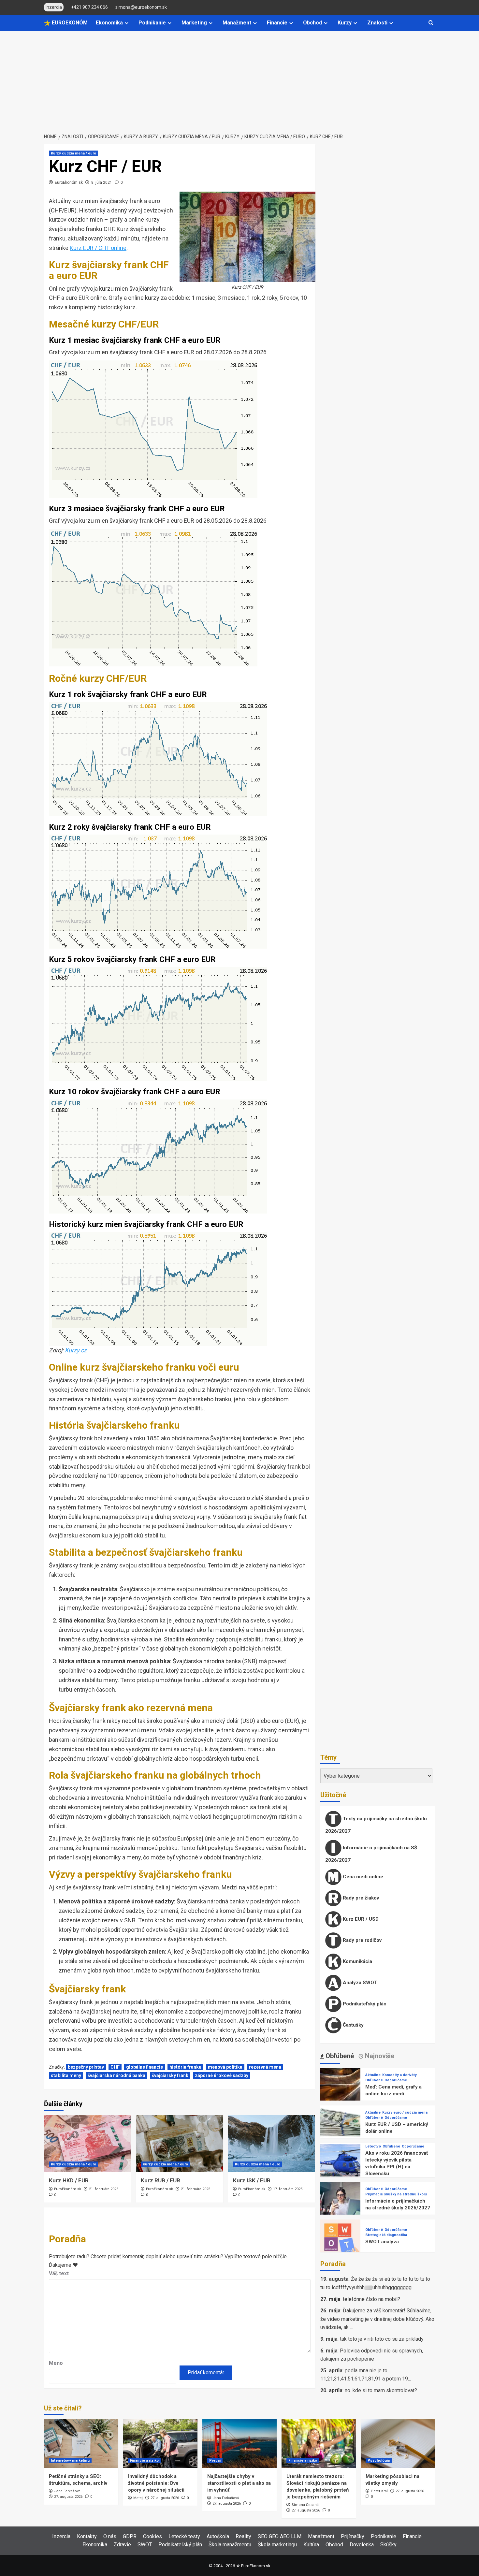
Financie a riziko (144, 2460)
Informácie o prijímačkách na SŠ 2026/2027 (371, 1854)
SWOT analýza (382, 2242)
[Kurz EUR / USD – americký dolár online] (340, 2125)
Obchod (312, 23)
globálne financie (145, 2067)
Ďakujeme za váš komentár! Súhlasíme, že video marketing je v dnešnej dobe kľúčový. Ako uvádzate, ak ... (377, 2319)
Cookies (152, 2536)
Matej (138, 2498)
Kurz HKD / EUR (69, 2180)
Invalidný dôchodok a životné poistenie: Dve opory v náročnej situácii (156, 2483)
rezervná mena (265, 2067)
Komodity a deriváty (399, 2075)
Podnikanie (152, 23)
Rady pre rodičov (362, 1940)
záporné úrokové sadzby (222, 2075)
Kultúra (311, 2545)
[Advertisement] (239, 80)
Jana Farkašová (67, 2491)
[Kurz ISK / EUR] (272, 2143)
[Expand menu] (127, 23)
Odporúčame (396, 2080)
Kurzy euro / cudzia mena (405, 2112)
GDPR (130, 2536)
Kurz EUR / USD (360, 1919)
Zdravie (122, 2545)
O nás (110, 2536)
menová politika (225, 2067)
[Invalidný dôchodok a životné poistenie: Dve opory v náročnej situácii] (160, 2444)
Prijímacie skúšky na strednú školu (396, 2194)
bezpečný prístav (86, 2067)
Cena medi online (362, 1877)
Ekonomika (109, 23)
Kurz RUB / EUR (160, 2180)
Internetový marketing (70, 2460)
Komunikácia (357, 1961)
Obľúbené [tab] (339, 2056)
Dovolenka (362, 2545)
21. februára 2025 (104, 2189)
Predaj (215, 2460)
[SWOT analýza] (340, 2239)
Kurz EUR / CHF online (98, 248)
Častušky (353, 2025)
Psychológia (379, 2460)
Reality (243, 2536)
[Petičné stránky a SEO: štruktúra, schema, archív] (81, 2444)
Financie (277, 23)
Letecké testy (184, 2536)
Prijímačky (353, 2536)
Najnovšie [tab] (379, 2056)
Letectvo (373, 2146)
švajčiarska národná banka (116, 2075)
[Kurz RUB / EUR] (179, 2143)
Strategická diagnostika (386, 2235)
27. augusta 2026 (68, 2497)
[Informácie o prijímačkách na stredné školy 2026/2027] (340, 2202)
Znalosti (377, 23)
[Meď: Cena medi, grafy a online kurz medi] (340, 2088)
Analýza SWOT (359, 1983)
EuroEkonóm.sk (69, 182)
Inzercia (61, 2536)
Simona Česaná (305, 2505)
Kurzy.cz (76, 1350)
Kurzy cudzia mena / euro (73, 153)
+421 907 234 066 (89, 7)
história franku (185, 2067)
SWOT (145, 2545)
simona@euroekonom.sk (141, 7)
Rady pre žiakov (360, 1898)
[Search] (431, 23)
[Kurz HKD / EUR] (87, 2143)
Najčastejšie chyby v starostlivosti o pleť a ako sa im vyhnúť (239, 2483)
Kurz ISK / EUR (252, 2180)
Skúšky (388, 2545)
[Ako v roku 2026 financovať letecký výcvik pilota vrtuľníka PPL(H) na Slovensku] (340, 2164)
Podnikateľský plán (364, 2004)
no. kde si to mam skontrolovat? (381, 2390)
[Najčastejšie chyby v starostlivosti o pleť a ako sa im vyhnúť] (239, 2444)
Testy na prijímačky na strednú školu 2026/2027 (376, 1825)
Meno (56, 2363)
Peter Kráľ (379, 2491)
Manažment (237, 23)
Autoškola (218, 2536)
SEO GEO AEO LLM (280, 2536)
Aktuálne (373, 2075)
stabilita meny (66, 2075)
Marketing (194, 23)
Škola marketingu (277, 2545)
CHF (115, 2067)
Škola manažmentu (230, 2545)
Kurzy (345, 23)
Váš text (59, 2273)
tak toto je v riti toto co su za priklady (382, 2339)
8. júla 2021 (102, 182)
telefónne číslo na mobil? (371, 2299)
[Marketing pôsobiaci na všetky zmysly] (398, 2444)
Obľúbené (374, 2080)
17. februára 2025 (288, 2189)
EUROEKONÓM (69, 23)
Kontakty (87, 2536)
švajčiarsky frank (170, 2075)
